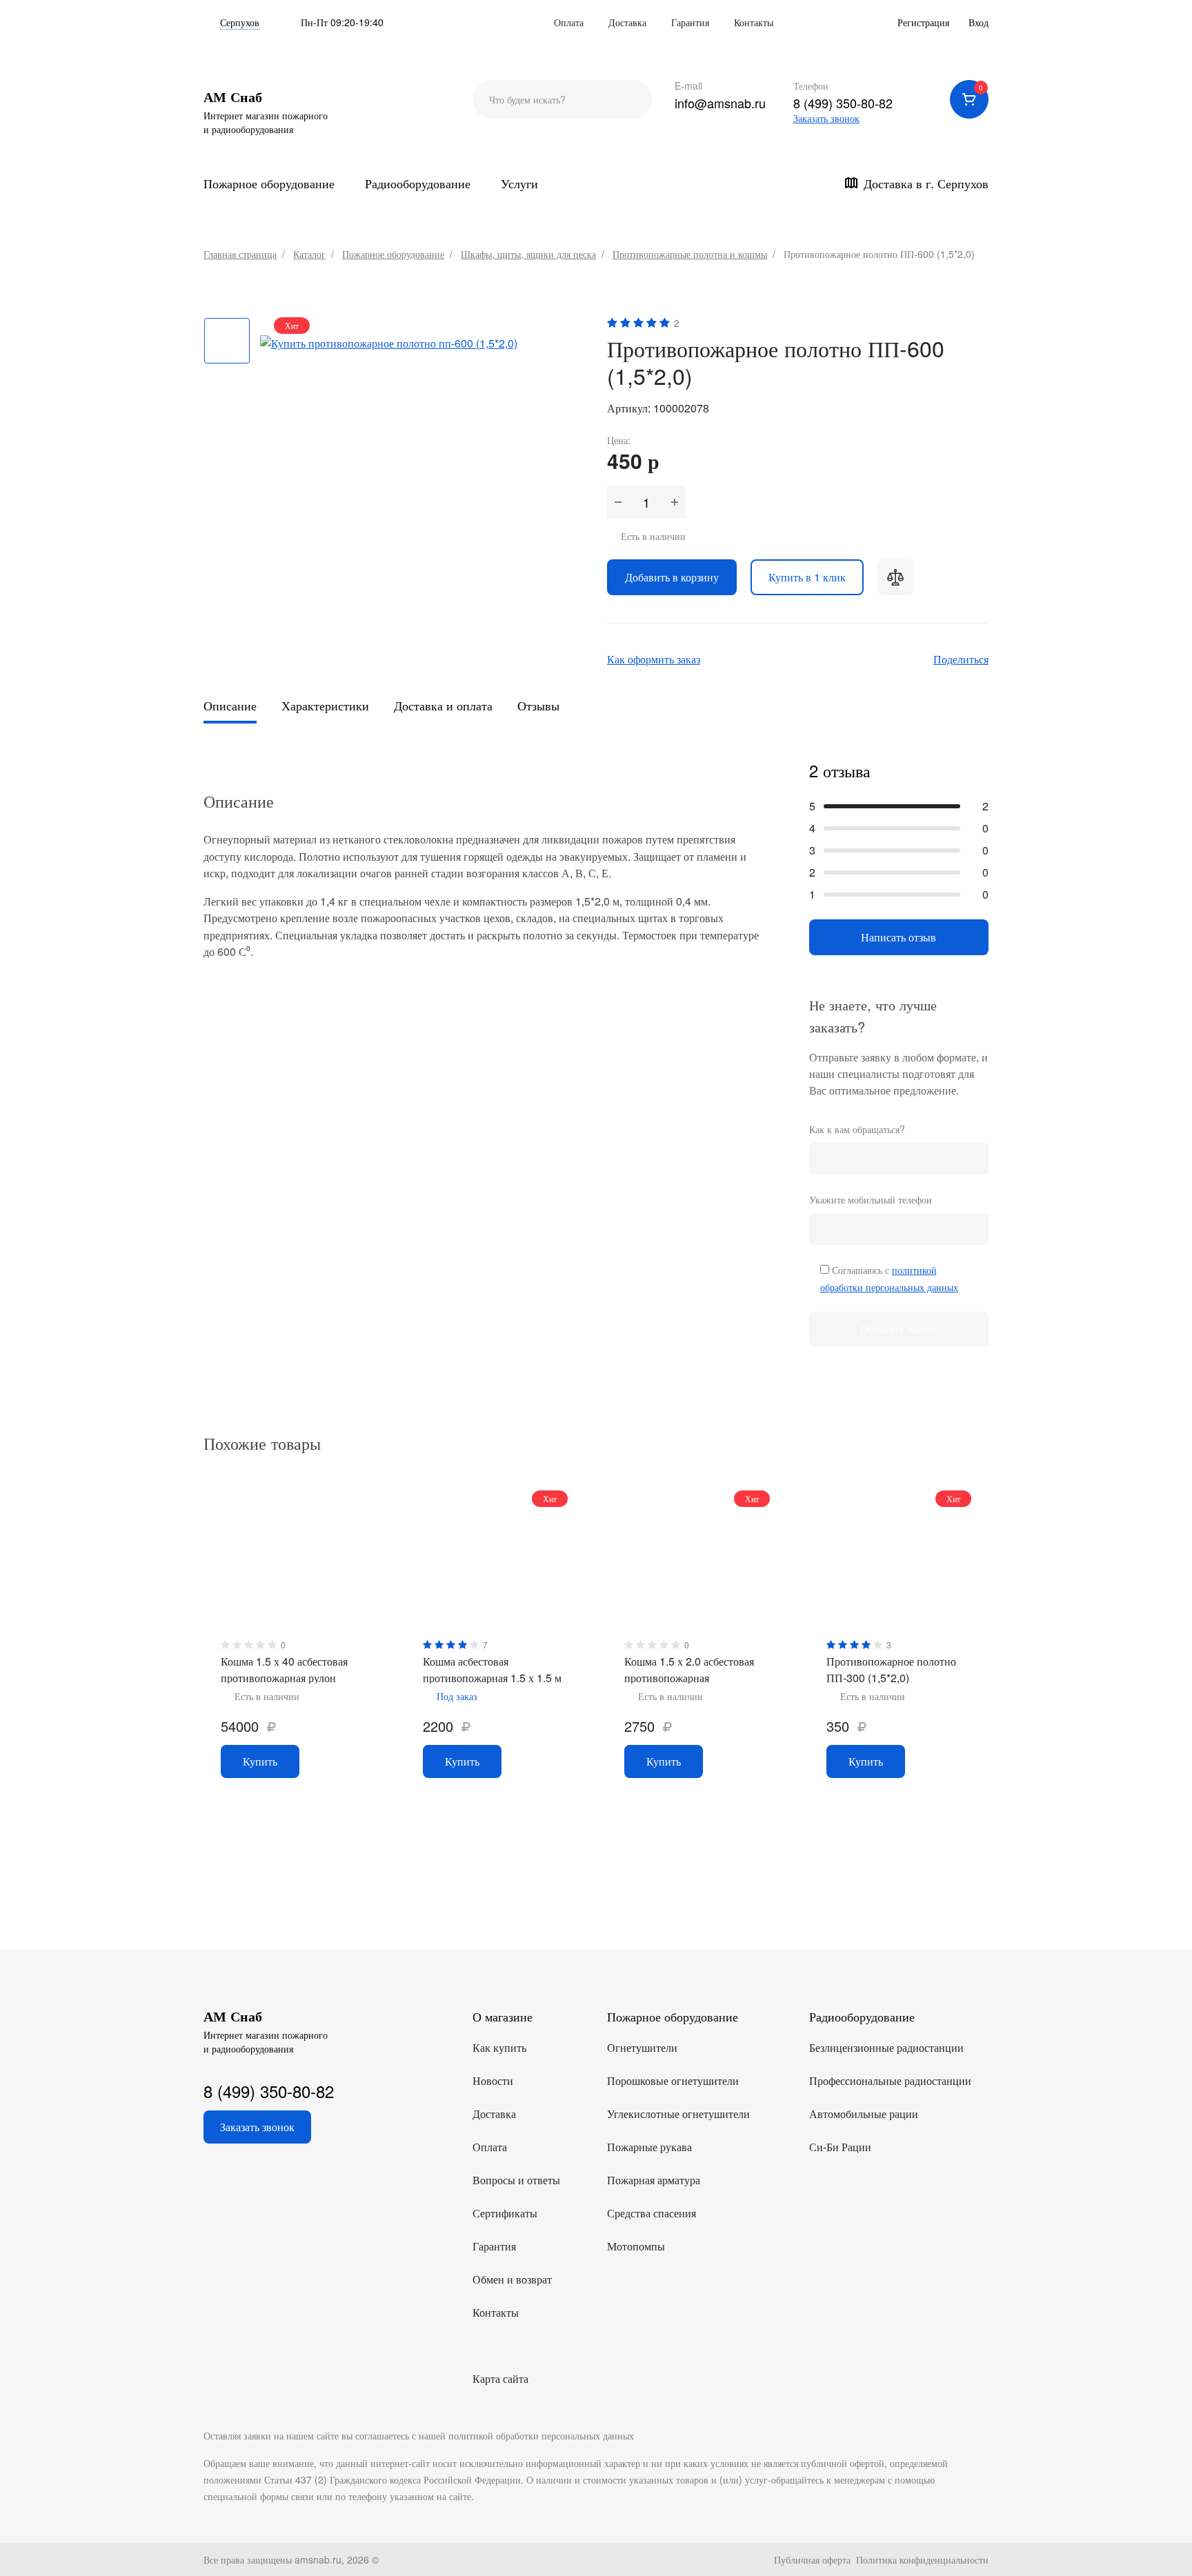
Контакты (754, 22)
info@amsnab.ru (720, 103)
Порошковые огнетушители (673, 2080)
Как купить (499, 2047)
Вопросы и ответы (516, 2180)
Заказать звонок (826, 118)
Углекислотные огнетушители (678, 2114)
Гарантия (690, 22)
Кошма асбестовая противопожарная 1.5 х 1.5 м (492, 1669)
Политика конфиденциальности (922, 2559)
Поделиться (961, 659)
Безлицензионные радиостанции (886, 2047)
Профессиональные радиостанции (890, 2080)
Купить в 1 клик (807, 577)
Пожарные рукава (649, 2147)
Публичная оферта (812, 2559)
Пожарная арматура (654, 2180)
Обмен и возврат (512, 2279)
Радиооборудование (418, 183)
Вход (979, 22)
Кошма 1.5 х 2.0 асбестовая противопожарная (689, 1669)
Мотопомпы (636, 2246)
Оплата (569, 22)
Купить (260, 1761)
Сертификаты (505, 2213)
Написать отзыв (898, 937)
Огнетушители (642, 2047)
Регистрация (923, 22)
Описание (230, 705)
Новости (493, 2080)
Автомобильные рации (864, 2114)
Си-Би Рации (840, 2147)
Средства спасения (652, 2213)
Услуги (519, 183)
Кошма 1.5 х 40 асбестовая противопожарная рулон (284, 1669)
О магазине (503, 2016)
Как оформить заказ (654, 659)
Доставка (627, 22)
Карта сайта (500, 2378)
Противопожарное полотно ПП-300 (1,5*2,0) (891, 1669)
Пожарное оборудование (269, 183)
